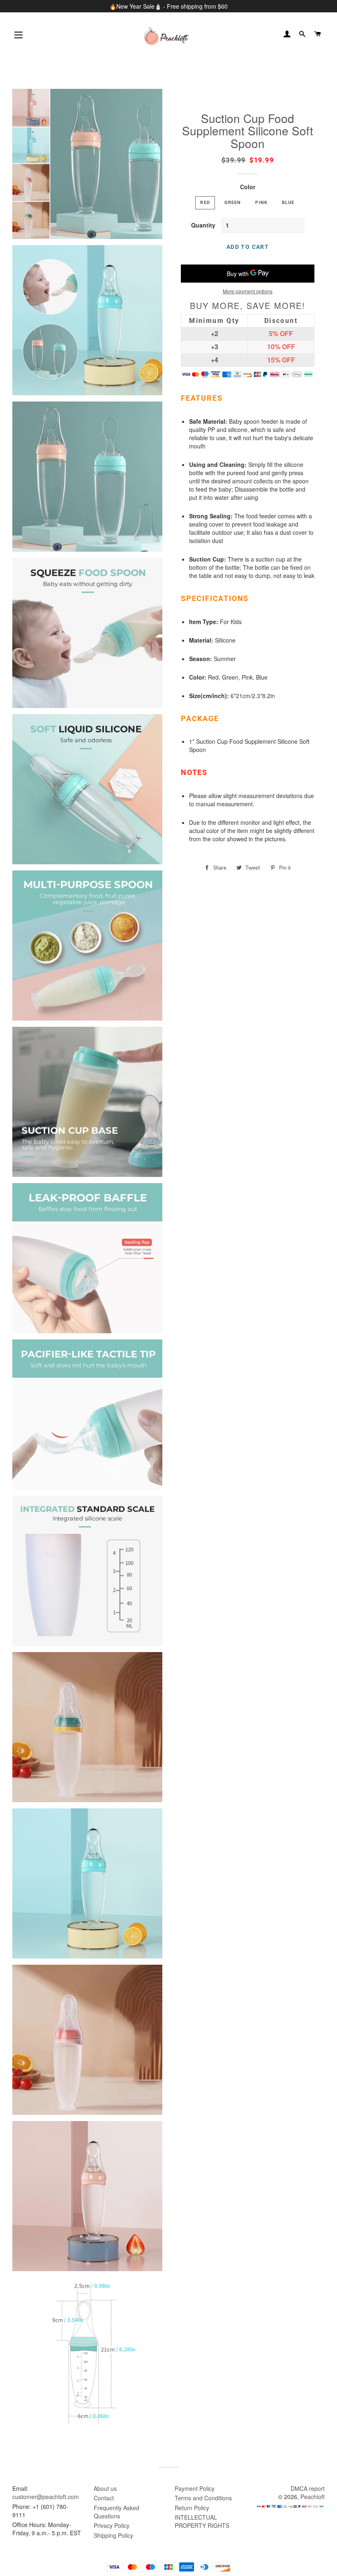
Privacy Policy (112, 2525)
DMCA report (308, 2488)
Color (248, 187)
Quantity (203, 225)
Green (233, 202)
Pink (261, 202)
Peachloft (313, 2497)
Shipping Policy (113, 2535)
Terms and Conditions (203, 2498)
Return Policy (192, 2508)
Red (205, 202)
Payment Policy (195, 2488)
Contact (104, 2498)
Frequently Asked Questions (117, 2512)
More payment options (248, 291)
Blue (288, 202)
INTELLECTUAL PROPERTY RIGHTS (202, 2521)
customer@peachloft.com (46, 2497)
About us (105, 2488)
